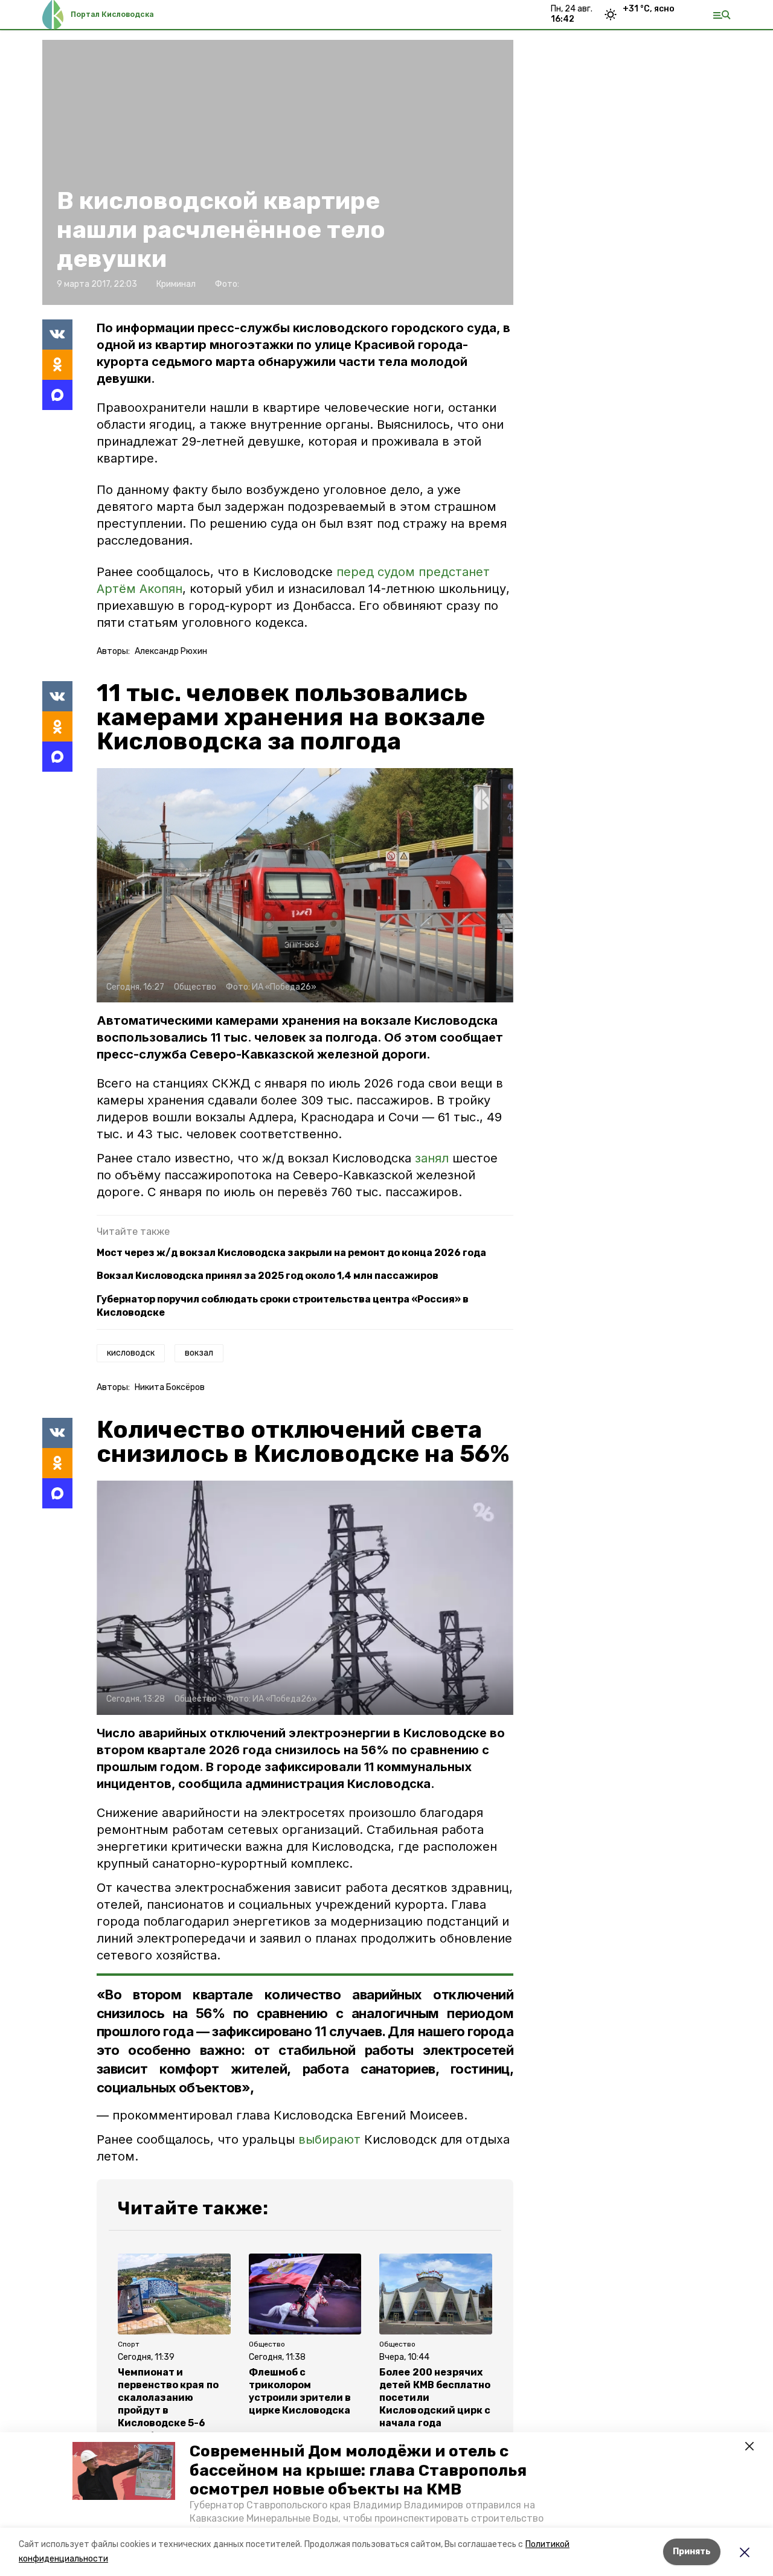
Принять (692, 2552)
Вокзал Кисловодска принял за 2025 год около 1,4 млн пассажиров (268, 1276)
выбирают (329, 2139)
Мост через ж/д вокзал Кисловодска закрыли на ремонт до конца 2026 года (291, 1253)
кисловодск (131, 1353)
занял (434, 1158)
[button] (124, 2471)
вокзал (199, 1353)
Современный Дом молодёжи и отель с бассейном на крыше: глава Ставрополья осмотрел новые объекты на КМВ (358, 2470)
